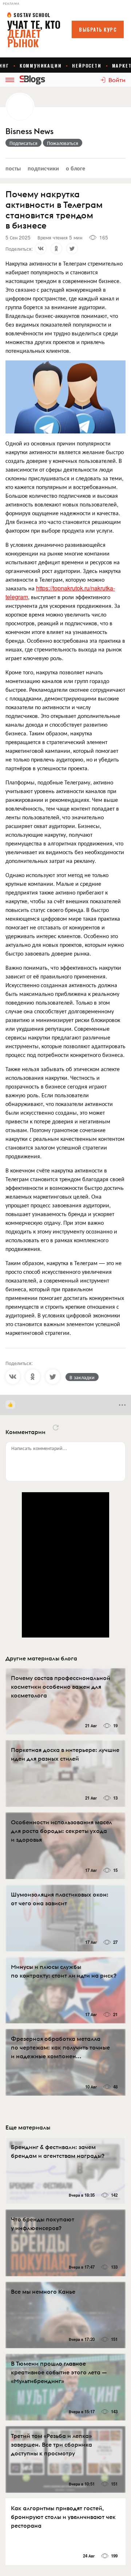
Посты (13, 168)
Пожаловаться (63, 143)
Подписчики (43, 168)
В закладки (82, 1377)
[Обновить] (56, 1428)
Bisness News (29, 131)
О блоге (76, 168)
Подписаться (23, 143)
